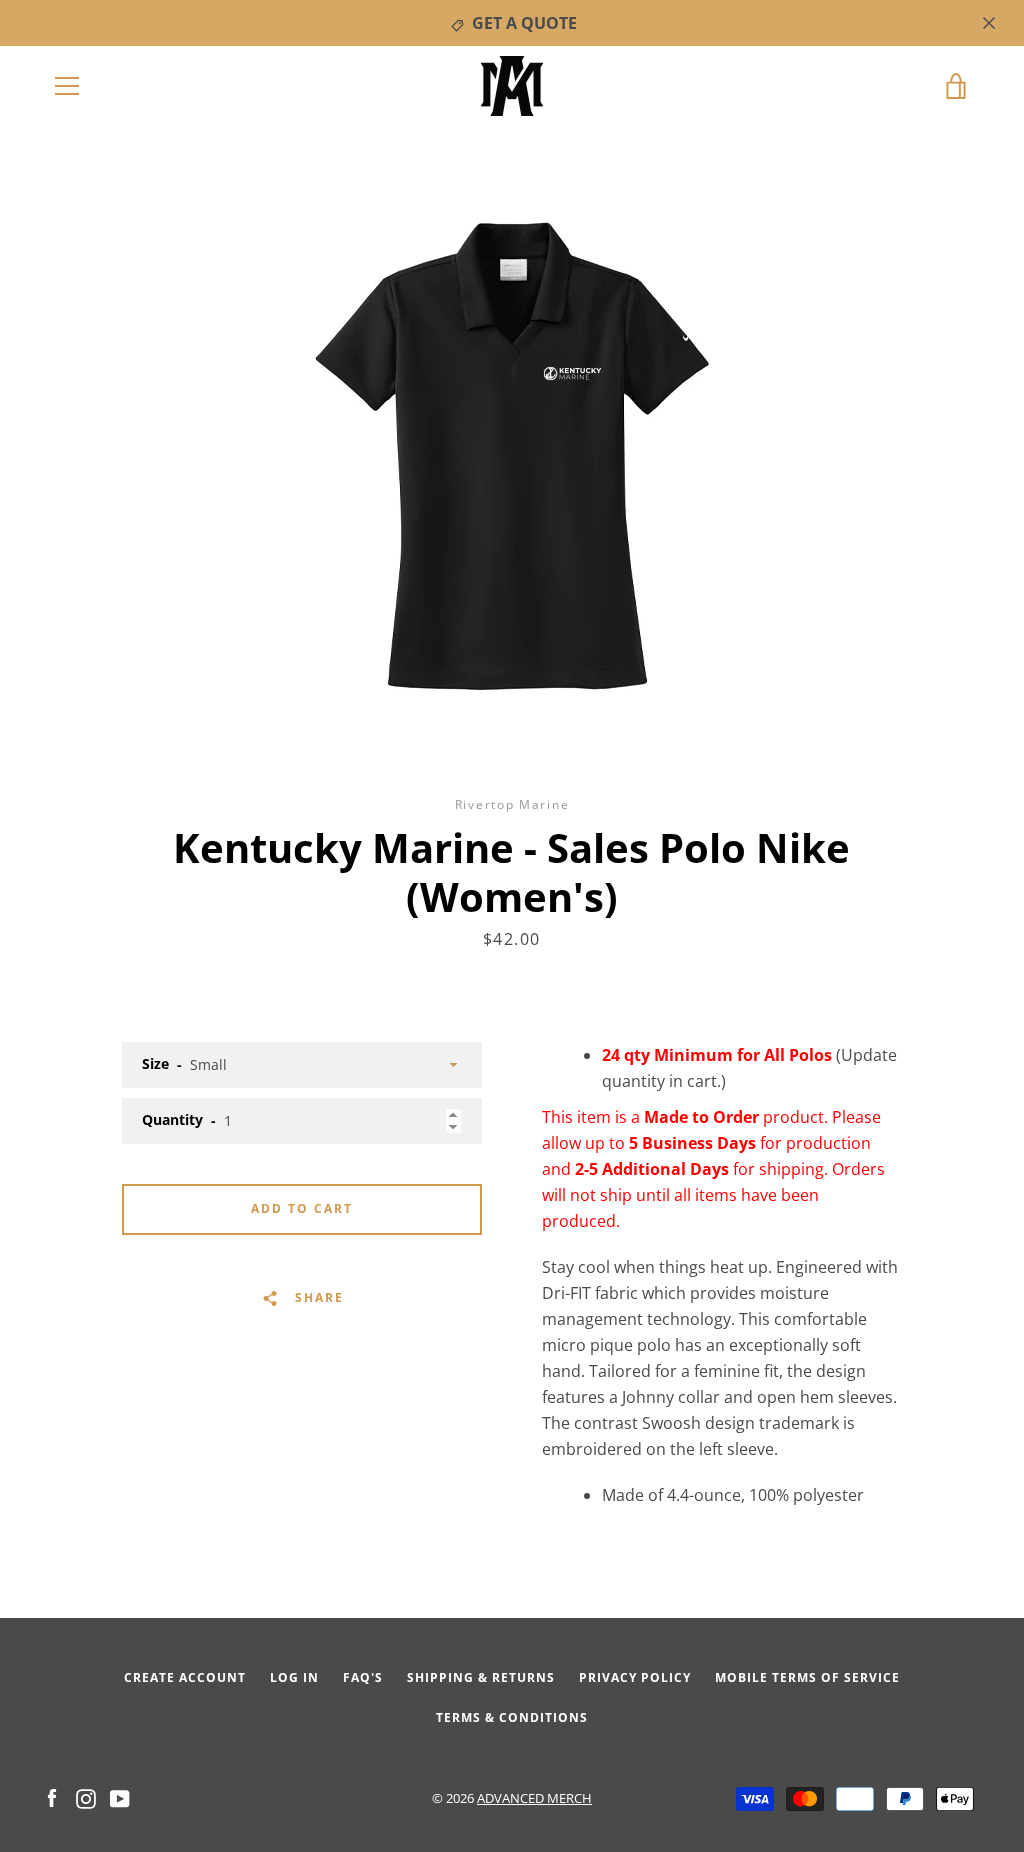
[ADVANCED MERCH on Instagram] (86, 1797)
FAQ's (363, 1677)
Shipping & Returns (481, 1677)
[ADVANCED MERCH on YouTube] (120, 1797)
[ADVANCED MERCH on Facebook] (52, 1797)
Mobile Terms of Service (807, 1677)
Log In (294, 1677)
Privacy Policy (635, 1677)
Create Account (185, 1677)
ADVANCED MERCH (534, 1798)
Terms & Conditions (512, 1717)
